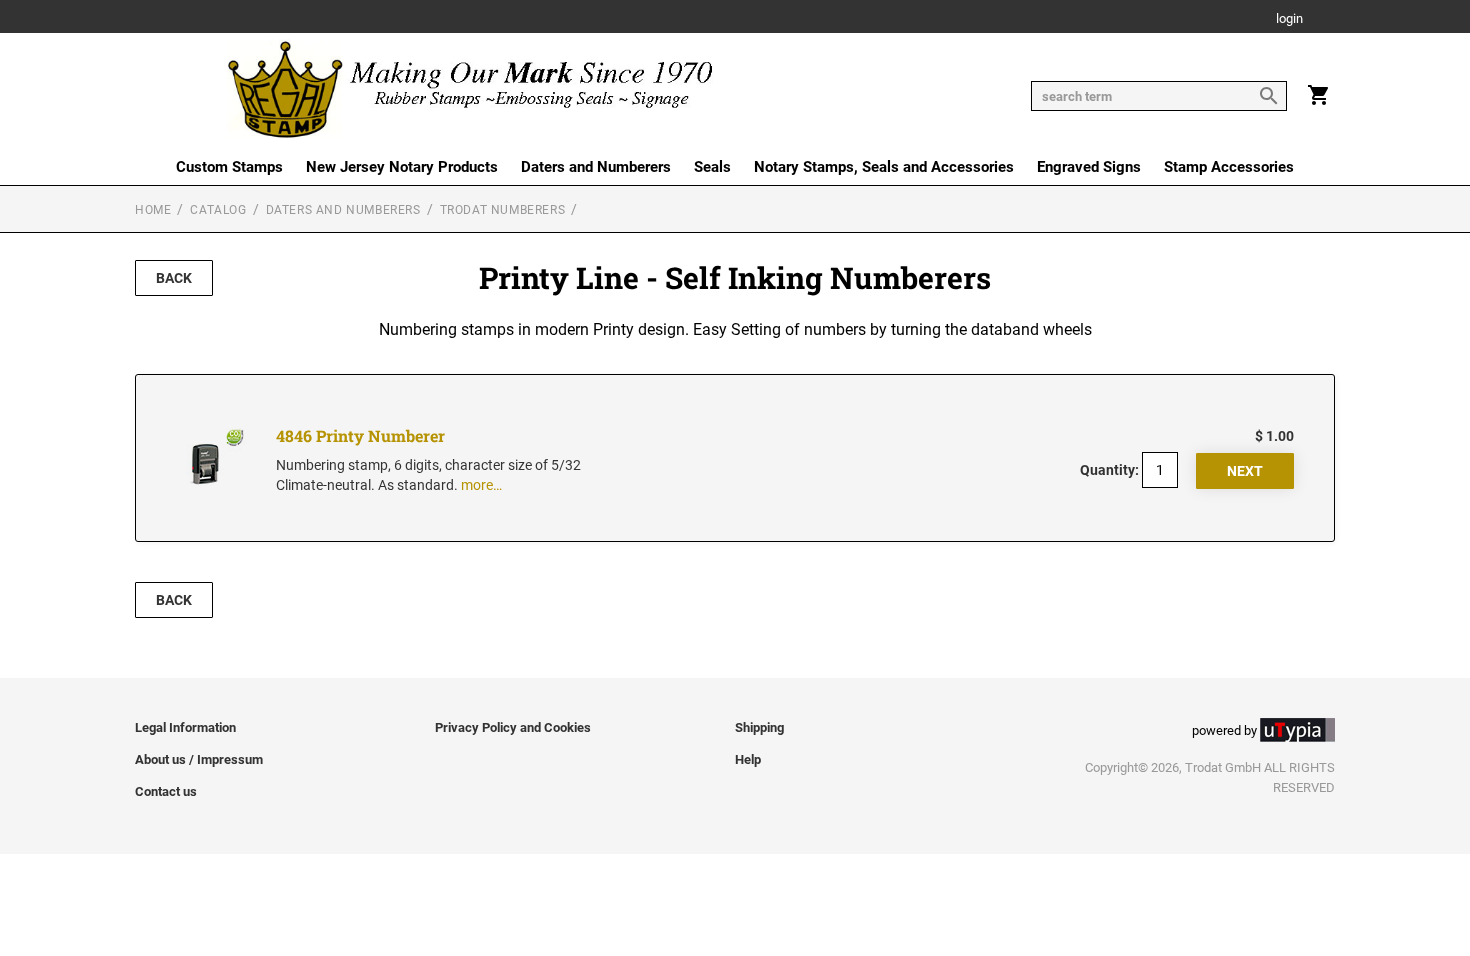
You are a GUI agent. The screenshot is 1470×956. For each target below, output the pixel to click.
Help (748, 759)
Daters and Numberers (596, 167)
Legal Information (185, 727)
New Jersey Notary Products (402, 167)
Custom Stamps (229, 167)
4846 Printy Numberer (360, 435)
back (174, 278)
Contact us (166, 791)
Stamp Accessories (1229, 167)
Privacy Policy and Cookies (513, 727)
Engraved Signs (1089, 167)
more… (481, 485)
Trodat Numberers (503, 210)
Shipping (759, 727)
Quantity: (1109, 470)
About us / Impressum (199, 759)
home (153, 210)
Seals (712, 167)
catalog (218, 210)
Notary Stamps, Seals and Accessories (884, 167)
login (1289, 19)
